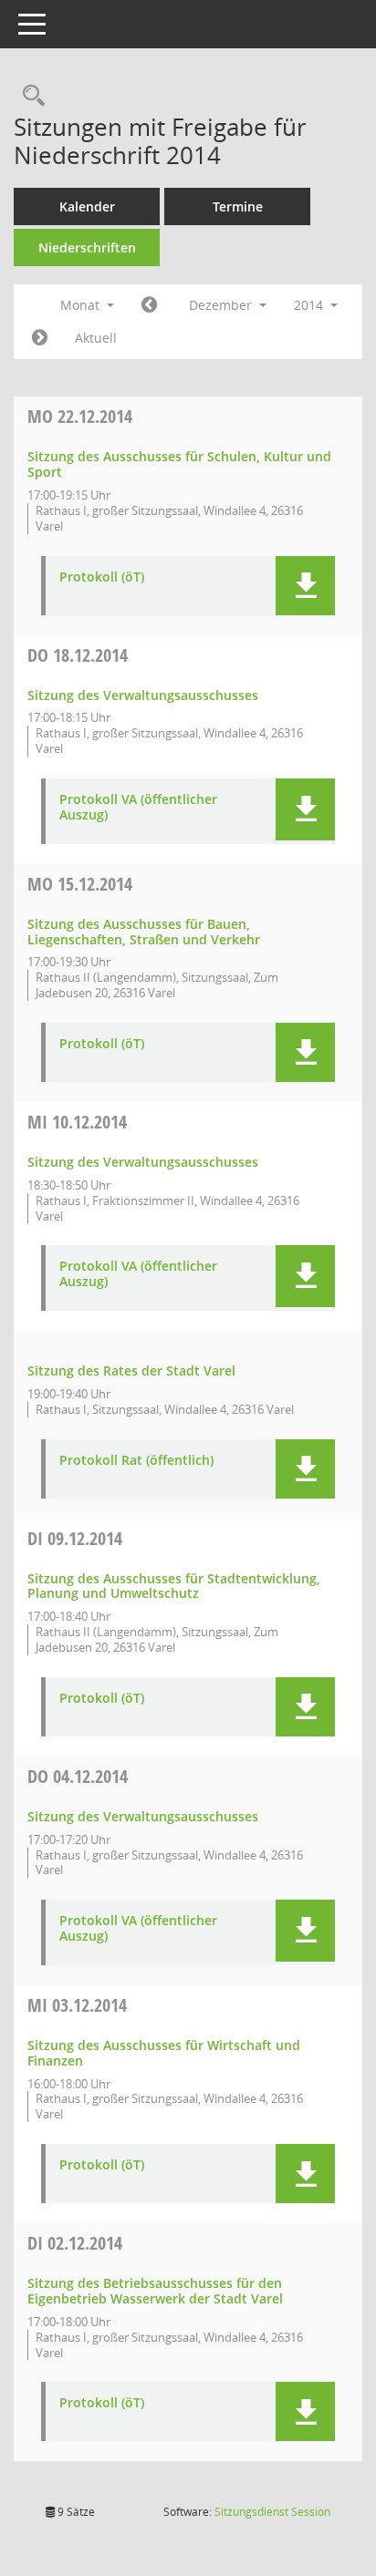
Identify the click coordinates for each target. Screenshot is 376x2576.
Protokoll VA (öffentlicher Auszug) (138, 808)
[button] (305, 586)
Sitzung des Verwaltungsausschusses (143, 695)
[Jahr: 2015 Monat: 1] (40, 338)
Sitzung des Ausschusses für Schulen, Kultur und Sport (179, 464)
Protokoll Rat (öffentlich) (136, 1461)
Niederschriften (87, 247)
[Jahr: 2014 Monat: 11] (149, 305)
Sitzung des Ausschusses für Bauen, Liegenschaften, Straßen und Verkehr (144, 932)
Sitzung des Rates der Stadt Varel (131, 1370)
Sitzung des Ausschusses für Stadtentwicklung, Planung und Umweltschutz (174, 1586)
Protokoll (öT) (102, 577)
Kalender (87, 206)
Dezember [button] (222, 305)
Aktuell (96, 338)
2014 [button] (310, 305)
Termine (238, 206)
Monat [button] (82, 305)
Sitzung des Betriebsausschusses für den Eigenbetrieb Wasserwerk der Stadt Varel (155, 2291)
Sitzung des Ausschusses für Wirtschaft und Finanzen (164, 2053)
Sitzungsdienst (272, 2512)
